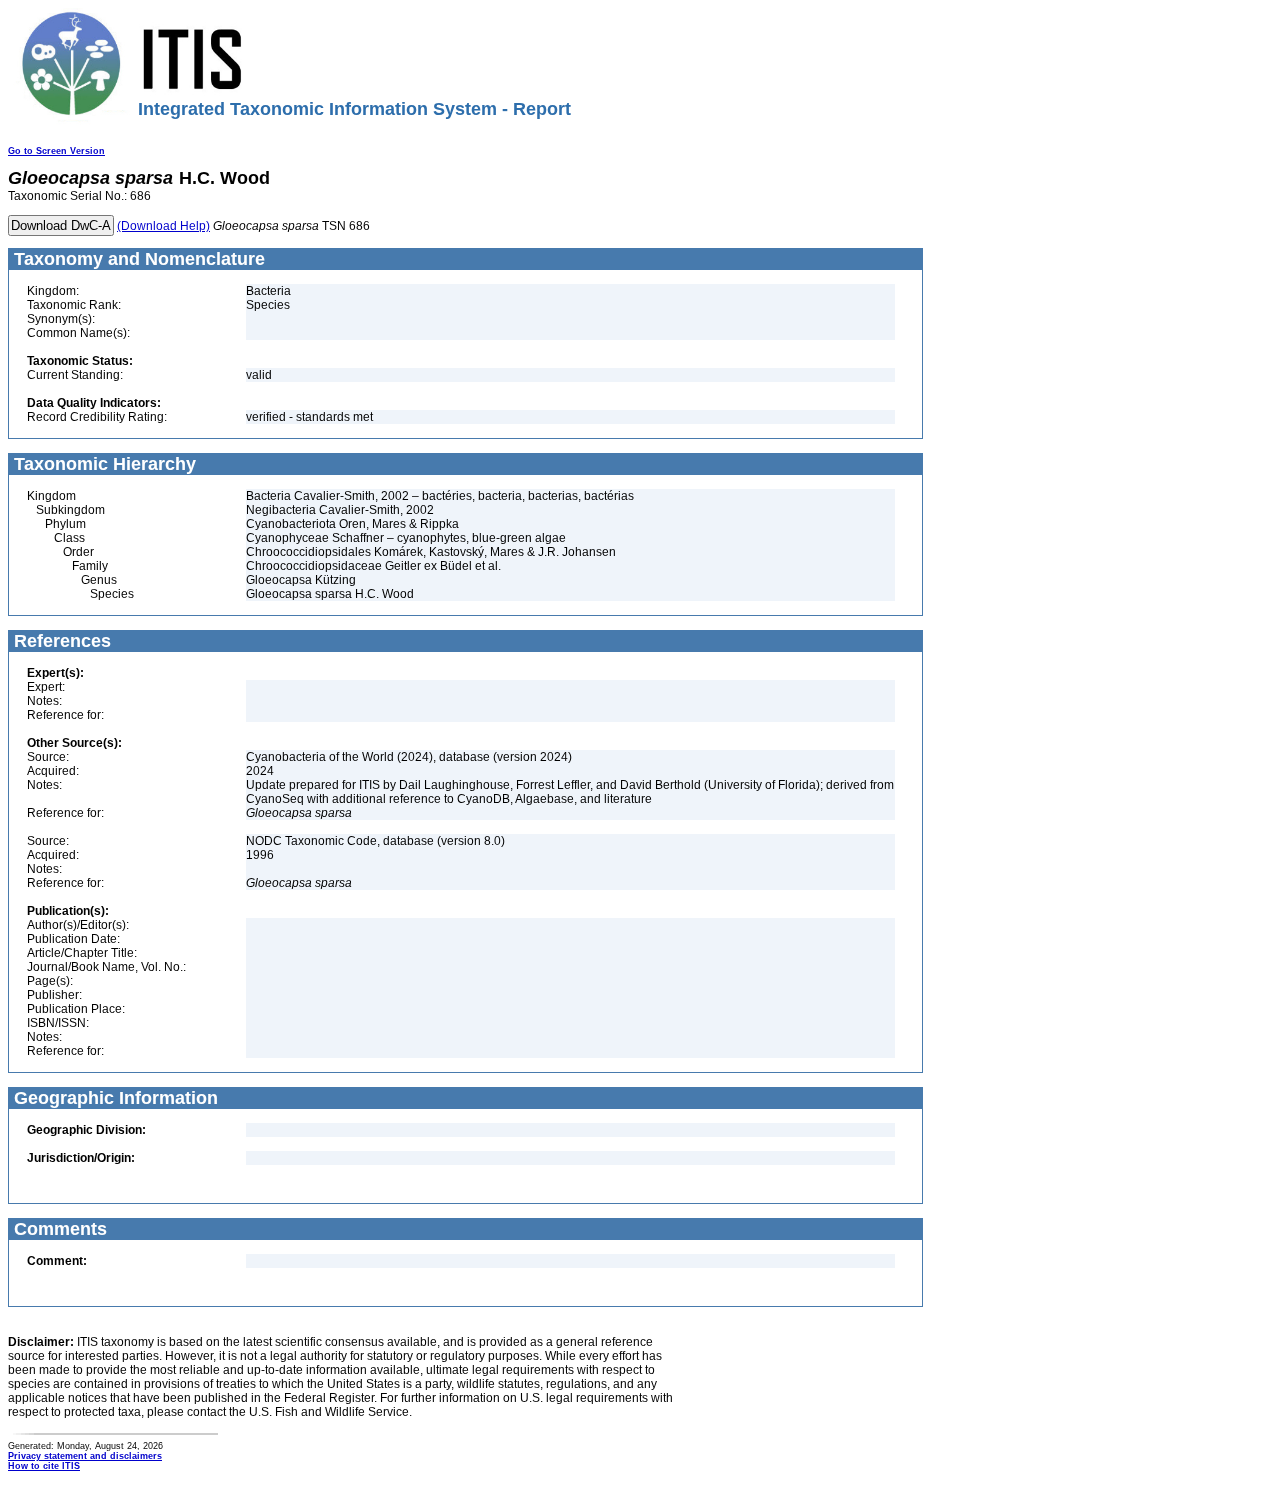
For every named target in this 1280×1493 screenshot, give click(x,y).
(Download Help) (163, 226)
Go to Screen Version (56, 151)
